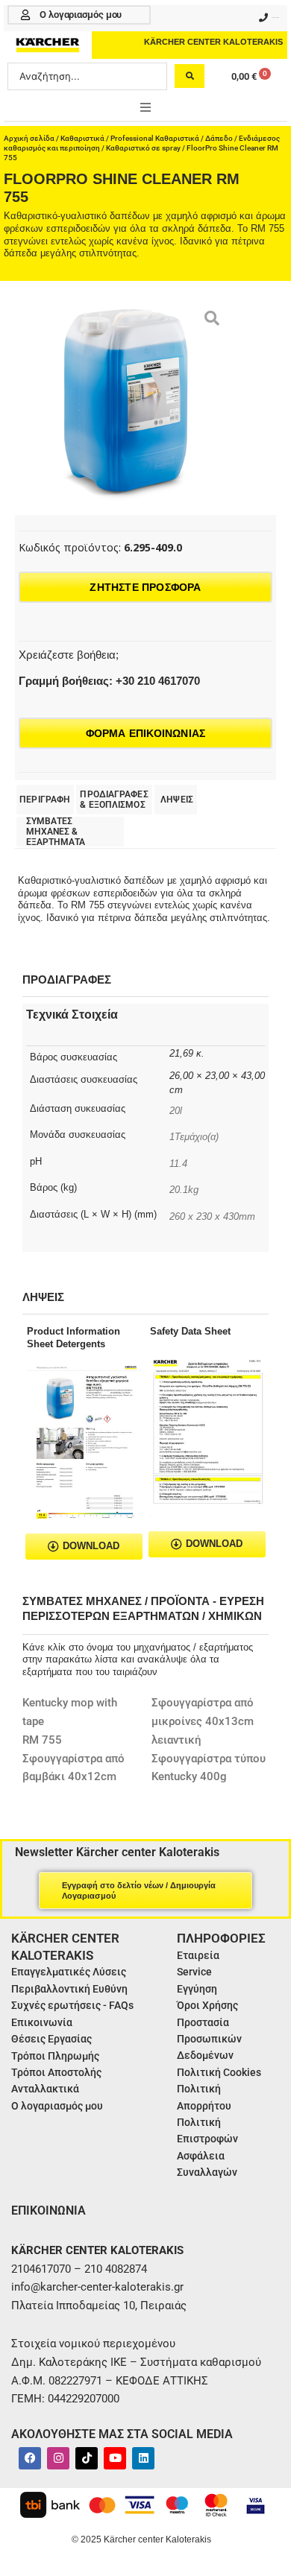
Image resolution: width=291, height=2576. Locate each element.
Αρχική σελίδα (29, 138)
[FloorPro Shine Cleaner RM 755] (125, 405)
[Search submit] (190, 76)
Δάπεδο (219, 138)
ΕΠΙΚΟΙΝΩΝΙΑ (48, 2211)
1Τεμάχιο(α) (194, 1137)
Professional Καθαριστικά (155, 138)
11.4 (178, 1164)
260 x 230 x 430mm (212, 1216)
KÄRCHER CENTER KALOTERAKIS (213, 42)
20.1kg (184, 1190)
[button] (145, 107)
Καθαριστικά (82, 138)
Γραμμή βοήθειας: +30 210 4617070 (109, 681)
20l (176, 1111)
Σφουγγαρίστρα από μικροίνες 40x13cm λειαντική (203, 1721)
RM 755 (42, 1740)
